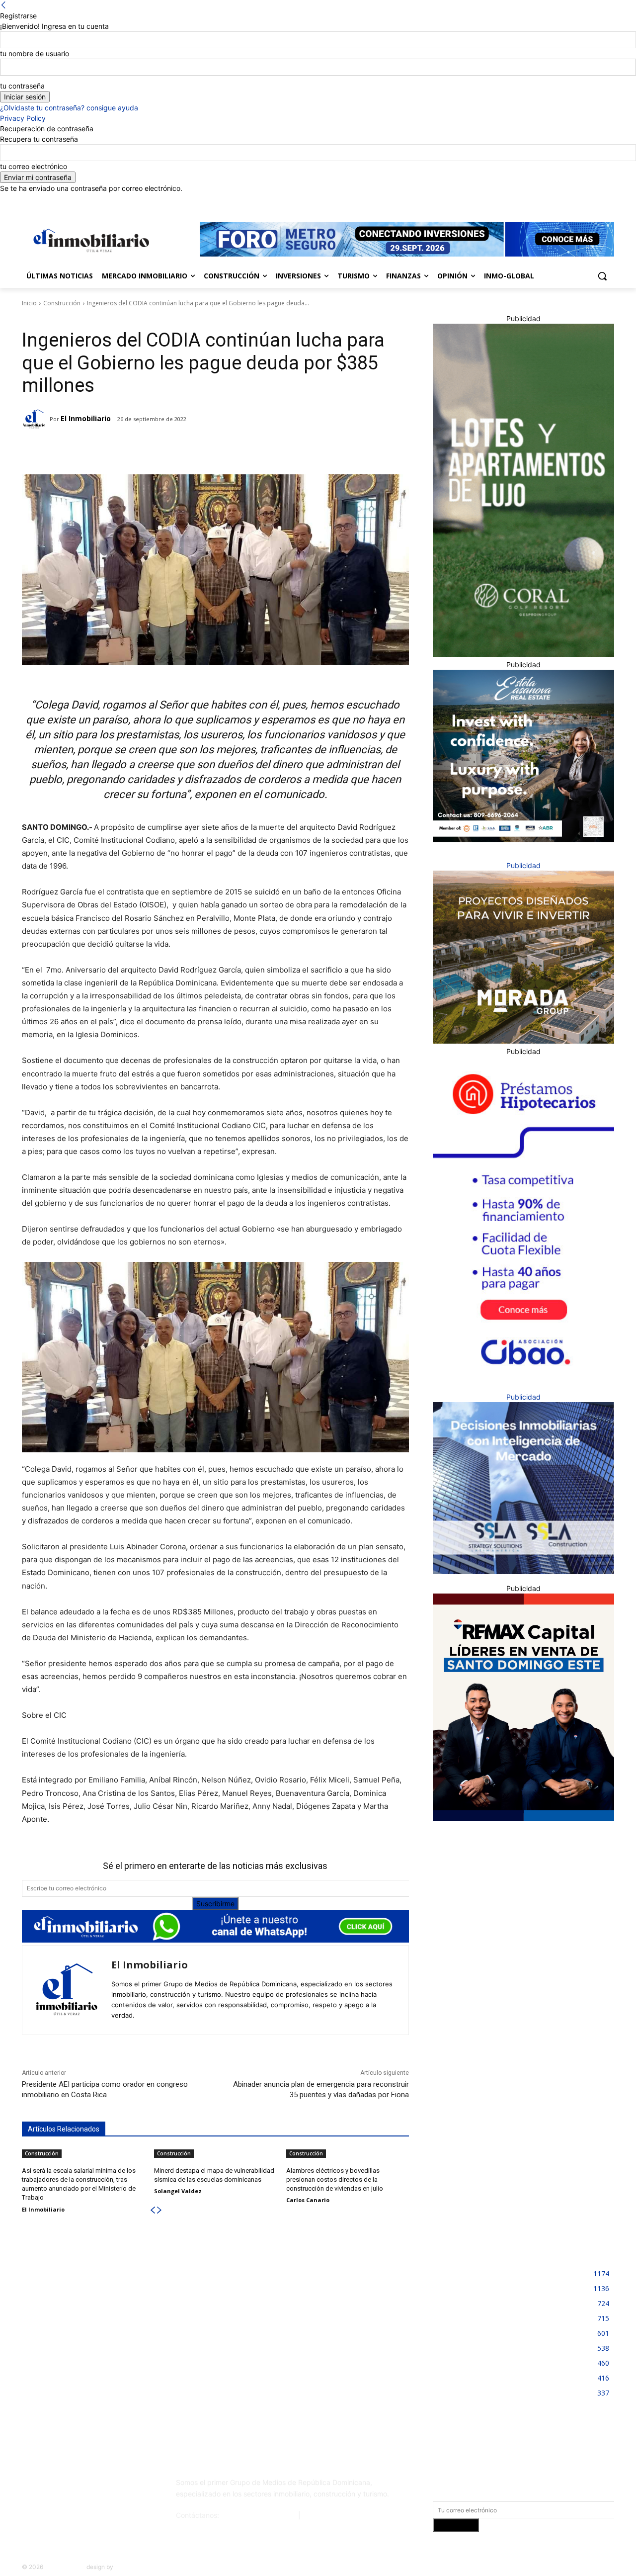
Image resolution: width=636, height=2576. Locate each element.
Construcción (62, 303)
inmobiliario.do (65, 2567)
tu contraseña (22, 86)
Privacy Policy (23, 118)
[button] (602, 276)
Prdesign (127, 2567)
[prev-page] (153, 2210)
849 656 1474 (326, 2515)
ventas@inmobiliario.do (259, 2515)
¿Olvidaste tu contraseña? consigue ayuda (69, 108)
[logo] (89, 240)
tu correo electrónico (34, 166)
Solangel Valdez (178, 2191)
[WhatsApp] (155, 449)
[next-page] (159, 2210)
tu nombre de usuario (35, 53)
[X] (595, 201)
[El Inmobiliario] (36, 419)
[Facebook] (553, 201)
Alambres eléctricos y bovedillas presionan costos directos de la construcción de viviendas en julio (335, 2179)
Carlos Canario (308, 2200)
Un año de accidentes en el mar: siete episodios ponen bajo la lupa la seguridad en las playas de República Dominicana (319, 2369)
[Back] (3, 5)
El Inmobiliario (86, 418)
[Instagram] (567, 201)
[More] (178, 449)
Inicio (29, 303)
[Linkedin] (581, 201)
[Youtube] (608, 201)
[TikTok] (96, 2487)
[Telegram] (109, 449)
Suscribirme (215, 1904)
